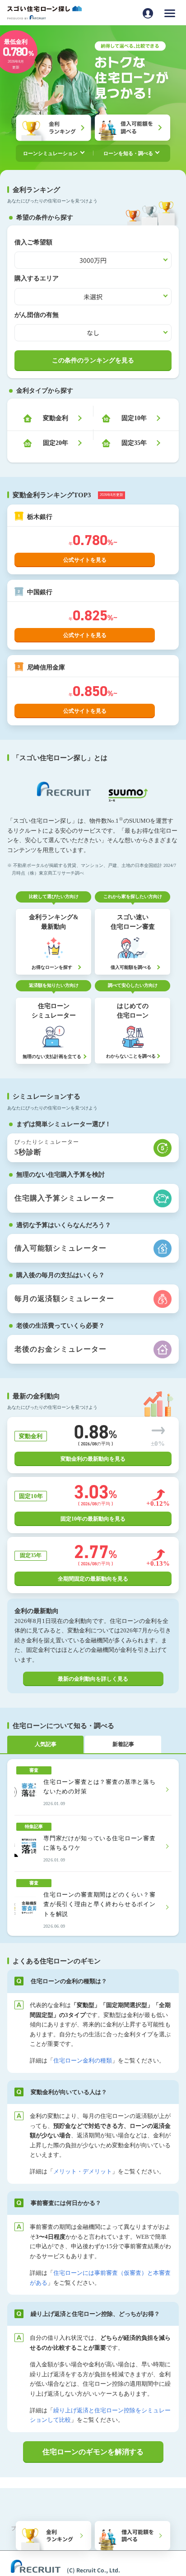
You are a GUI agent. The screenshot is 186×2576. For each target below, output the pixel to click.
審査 (34, 1770)
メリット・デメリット (83, 2171)
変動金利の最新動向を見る (93, 1459)
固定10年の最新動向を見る (93, 1519)
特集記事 (34, 1827)
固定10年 (134, 418)
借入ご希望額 (33, 242)
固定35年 (134, 443)
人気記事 (46, 1744)
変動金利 (56, 418)
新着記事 (123, 1744)
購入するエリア (37, 278)
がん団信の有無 (37, 315)
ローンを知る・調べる (128, 153)
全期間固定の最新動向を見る (93, 1579)
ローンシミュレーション (50, 153)
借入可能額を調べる (138, 2535)
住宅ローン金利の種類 (83, 2060)
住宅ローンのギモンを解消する (93, 2452)
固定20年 (56, 443)
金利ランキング (60, 2535)
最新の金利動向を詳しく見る (93, 1679)
